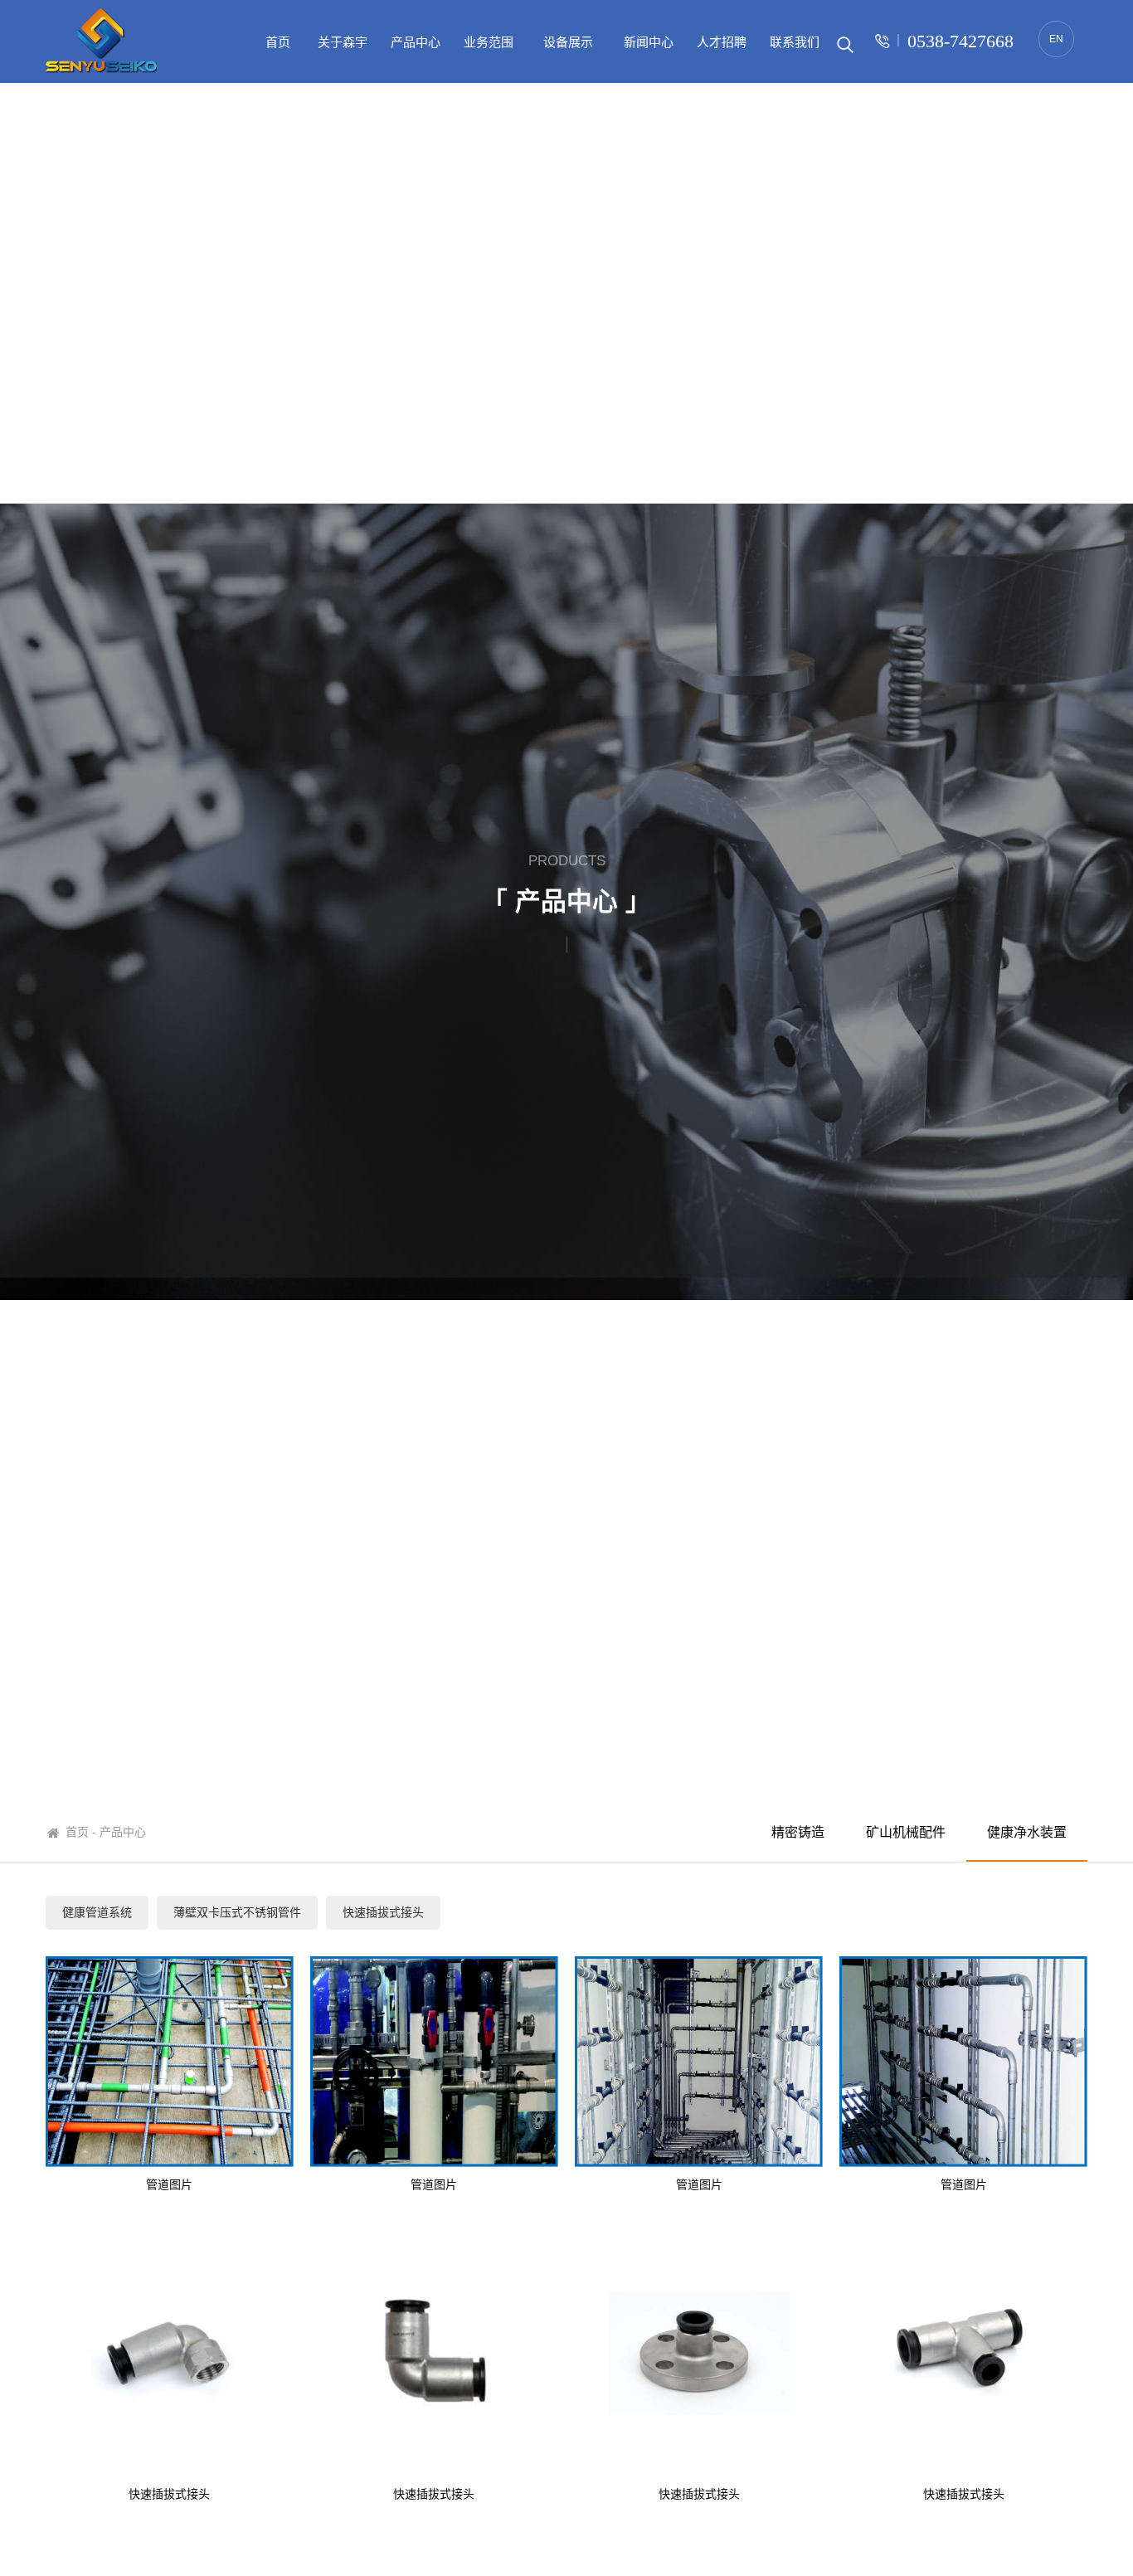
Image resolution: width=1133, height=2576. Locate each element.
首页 (278, 42)
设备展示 (568, 42)
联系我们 (795, 42)
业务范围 (489, 42)
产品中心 (416, 42)
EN (1056, 39)
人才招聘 (722, 42)
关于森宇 (343, 42)
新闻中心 (649, 42)
